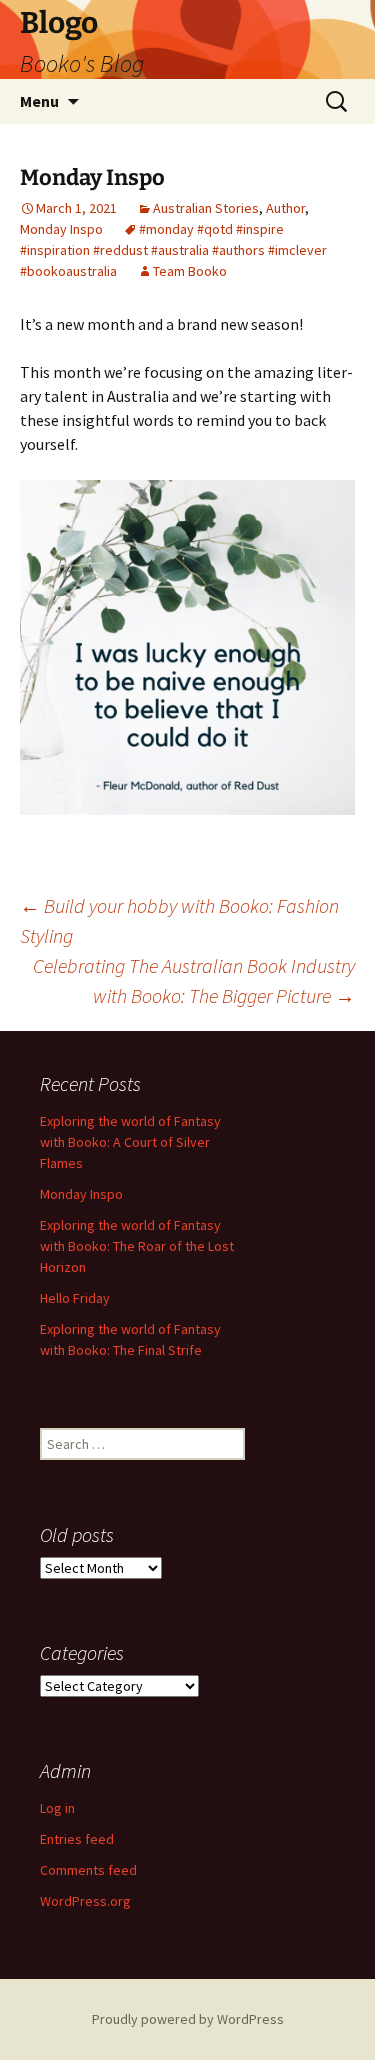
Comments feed (88, 1870)
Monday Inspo (61, 229)
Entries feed (77, 1839)
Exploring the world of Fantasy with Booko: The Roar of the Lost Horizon (137, 1246)
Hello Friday (75, 1298)
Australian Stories (206, 208)
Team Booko (190, 271)
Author (285, 208)
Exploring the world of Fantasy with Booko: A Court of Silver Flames (130, 1142)
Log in (57, 1808)
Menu (39, 101)
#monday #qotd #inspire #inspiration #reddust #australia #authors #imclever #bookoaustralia (173, 250)
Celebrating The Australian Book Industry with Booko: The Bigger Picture (194, 980)
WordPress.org (85, 1901)
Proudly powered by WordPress (188, 2019)
